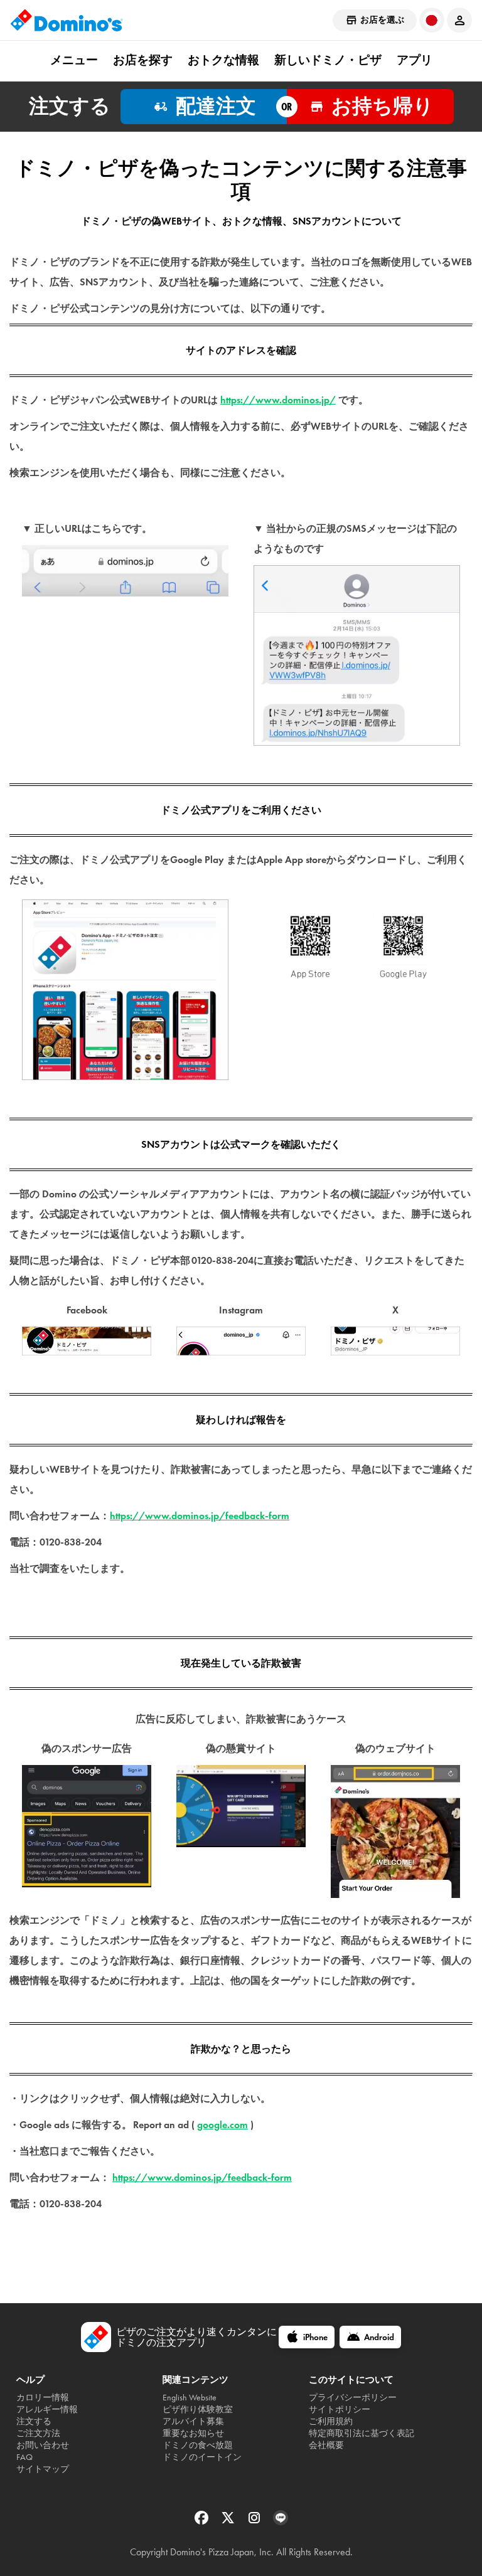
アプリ (415, 60)
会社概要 (326, 2445)
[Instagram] (255, 2522)
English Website (190, 2398)
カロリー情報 (43, 2398)
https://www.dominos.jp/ (278, 400)
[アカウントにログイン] (459, 20)
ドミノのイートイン (202, 2457)
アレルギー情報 (47, 2409)
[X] (229, 2522)
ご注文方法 (38, 2433)
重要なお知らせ (193, 2433)
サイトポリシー (340, 2409)
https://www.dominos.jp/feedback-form (200, 1516)
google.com (222, 2125)
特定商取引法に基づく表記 (361, 2433)
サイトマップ (43, 2469)
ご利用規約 (331, 2421)
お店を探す (143, 60)
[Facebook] (203, 2522)
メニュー (74, 60)
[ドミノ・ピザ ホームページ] (67, 20)
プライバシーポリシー (353, 2398)
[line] (281, 2522)
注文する (34, 2421)
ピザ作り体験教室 (198, 2409)
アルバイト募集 (193, 2421)
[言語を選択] (432, 20)
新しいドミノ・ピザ (328, 60)
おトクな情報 (223, 60)
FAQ (24, 2457)
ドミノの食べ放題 (198, 2445)
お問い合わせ (43, 2445)
